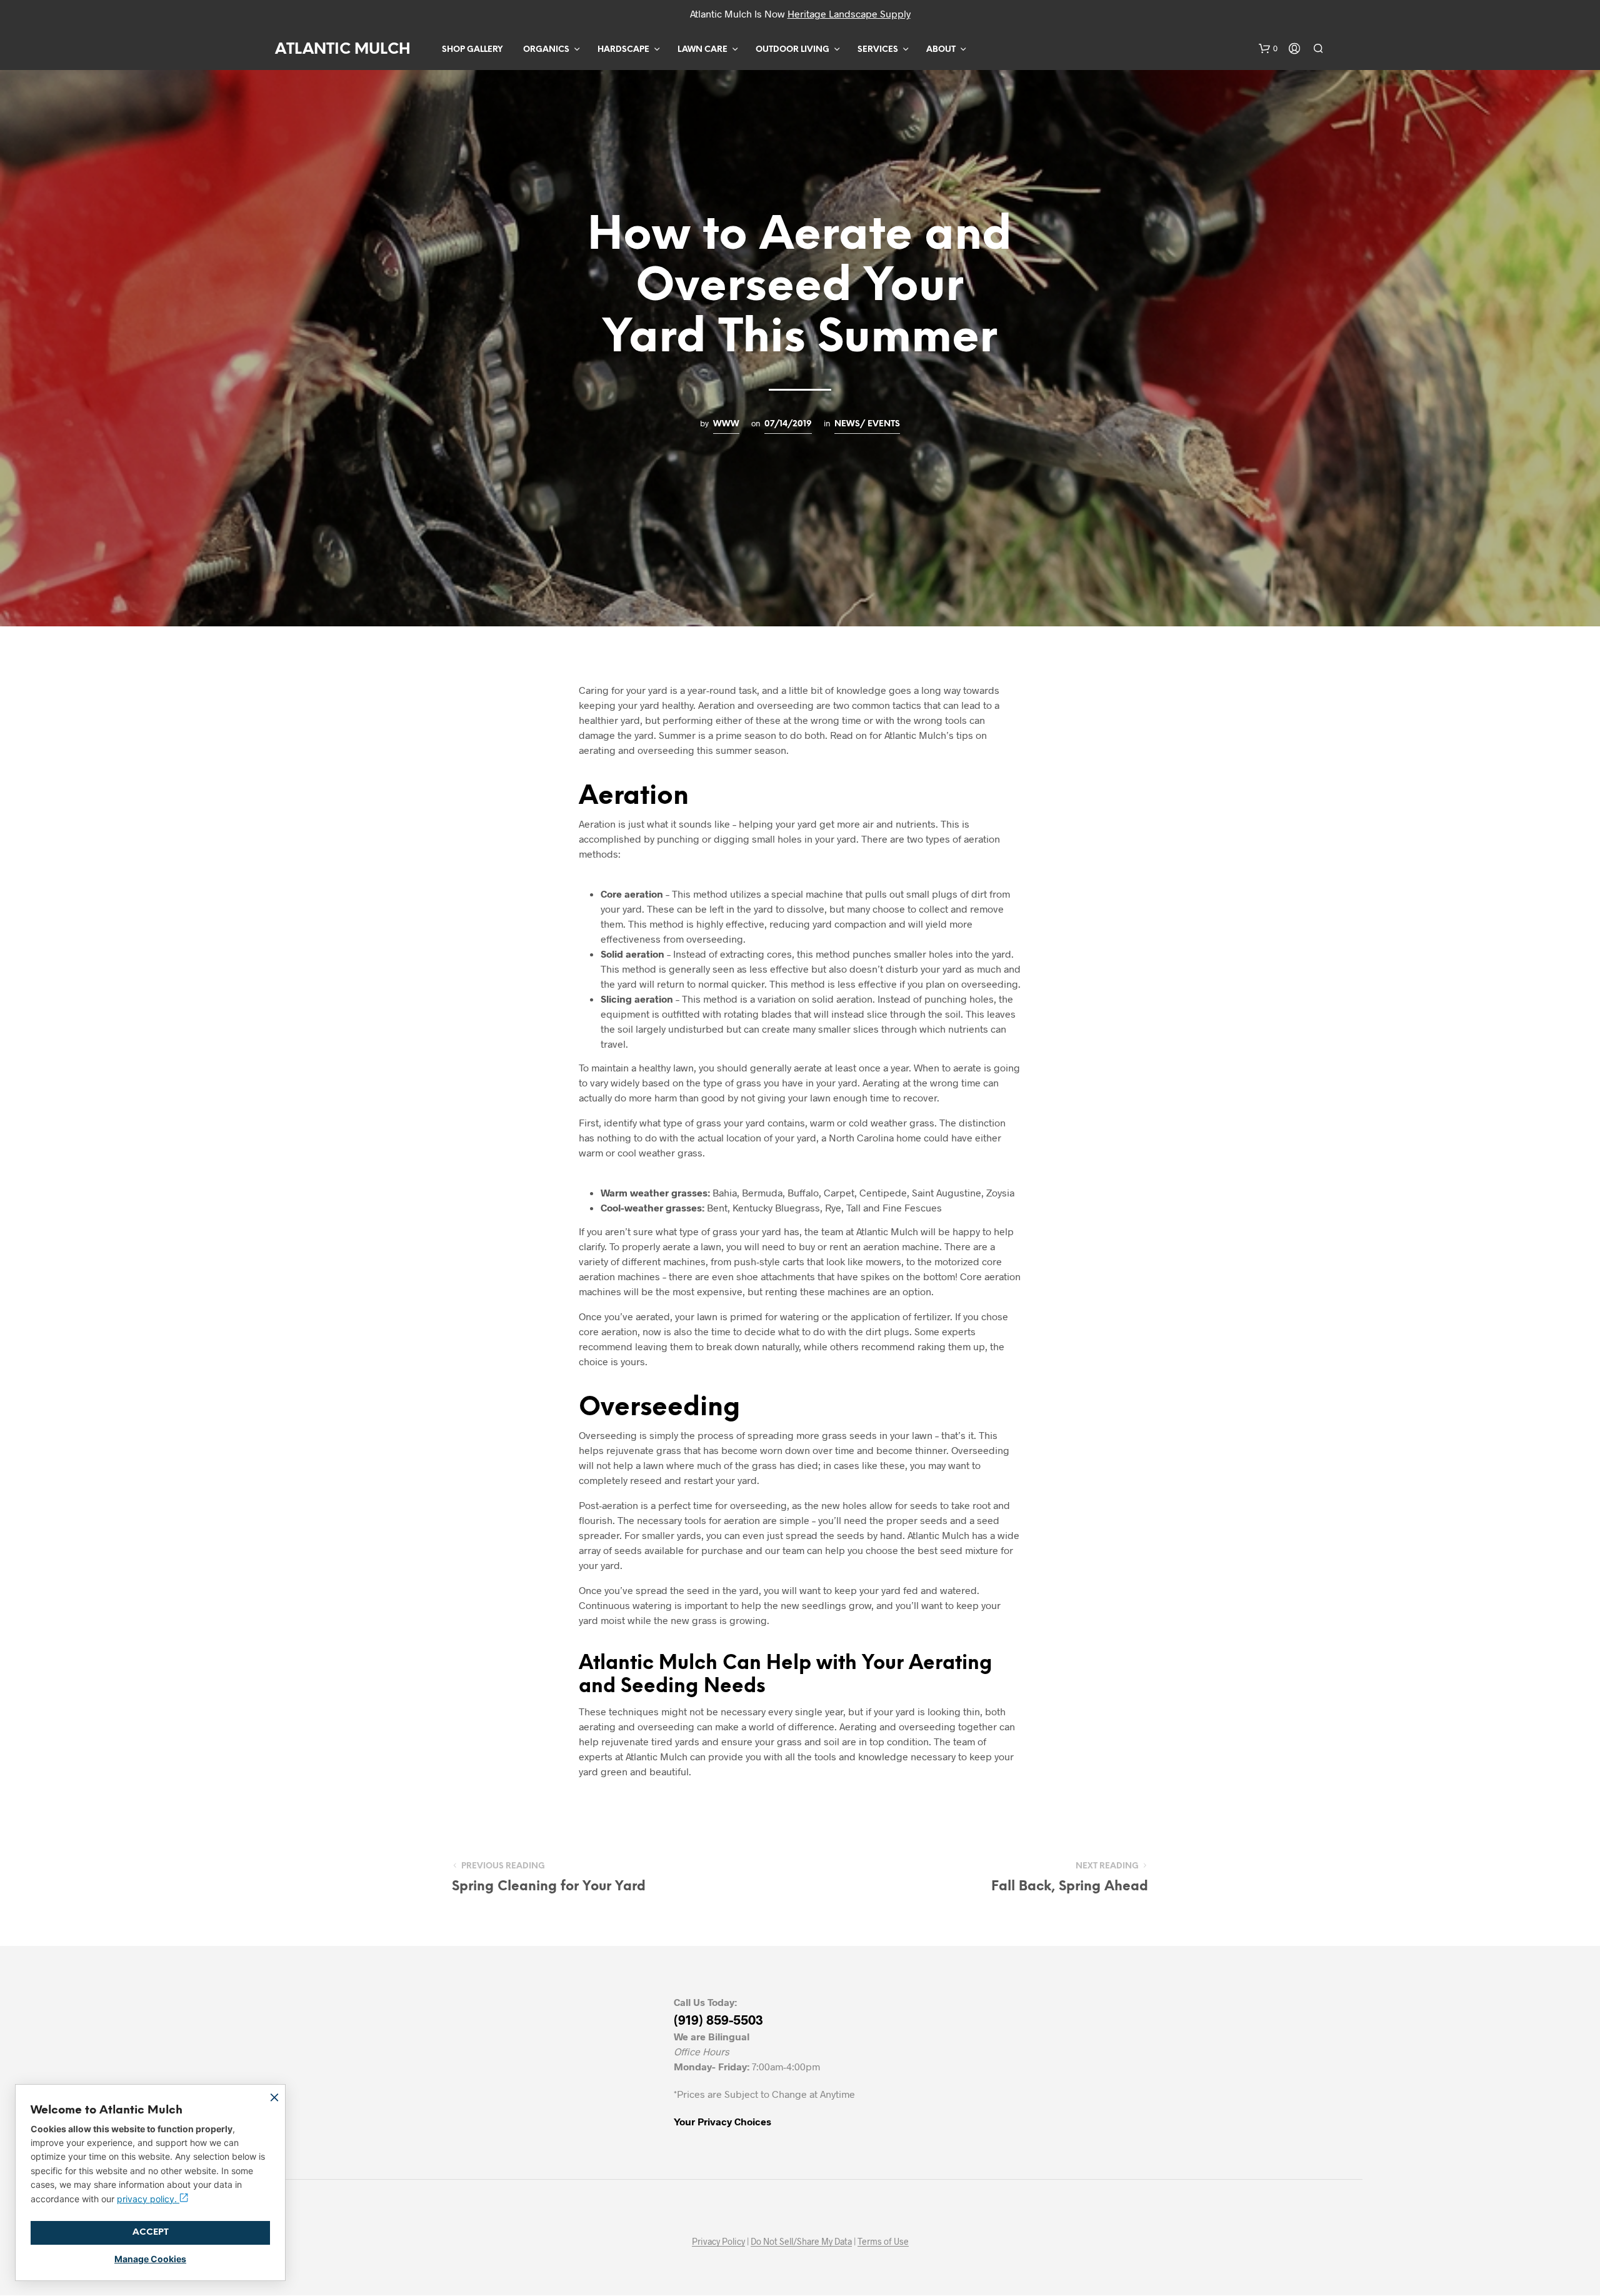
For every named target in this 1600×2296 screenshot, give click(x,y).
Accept (151, 2233)
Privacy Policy (718, 2242)
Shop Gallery (472, 50)
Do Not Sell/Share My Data (801, 2242)
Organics (546, 50)
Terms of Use (883, 2242)
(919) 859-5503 (718, 2019)
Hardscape (623, 50)
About (941, 50)
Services (878, 50)
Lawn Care (702, 50)
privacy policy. (148, 2199)
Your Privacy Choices (722, 2121)
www (726, 424)
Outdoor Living (792, 50)
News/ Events (867, 424)
